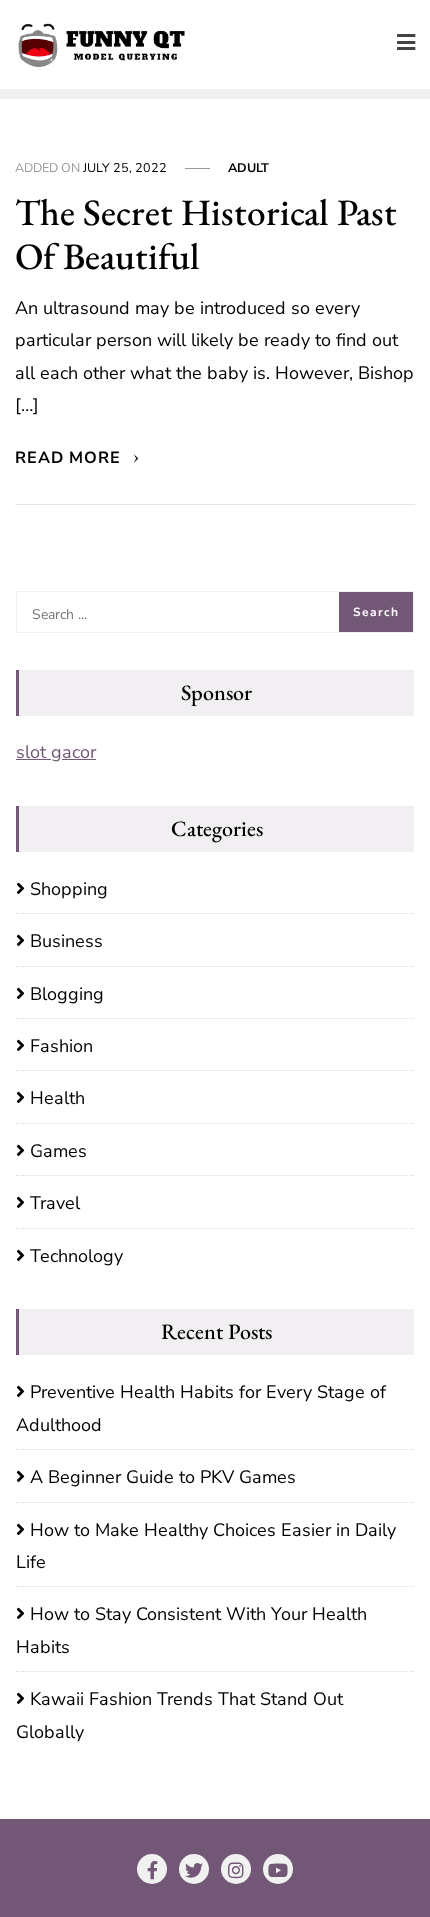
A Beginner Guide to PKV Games (163, 1477)
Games (58, 1151)
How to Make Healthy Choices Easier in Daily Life (206, 1546)
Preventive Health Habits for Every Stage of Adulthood (201, 1408)
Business (66, 941)
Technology (76, 1256)
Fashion (61, 1046)
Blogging (67, 994)
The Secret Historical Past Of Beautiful (206, 234)
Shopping (69, 889)
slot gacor (56, 752)
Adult (248, 167)
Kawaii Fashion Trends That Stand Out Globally (179, 1715)
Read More (70, 458)
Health (57, 1098)
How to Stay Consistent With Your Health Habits (191, 1630)
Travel (55, 1203)
